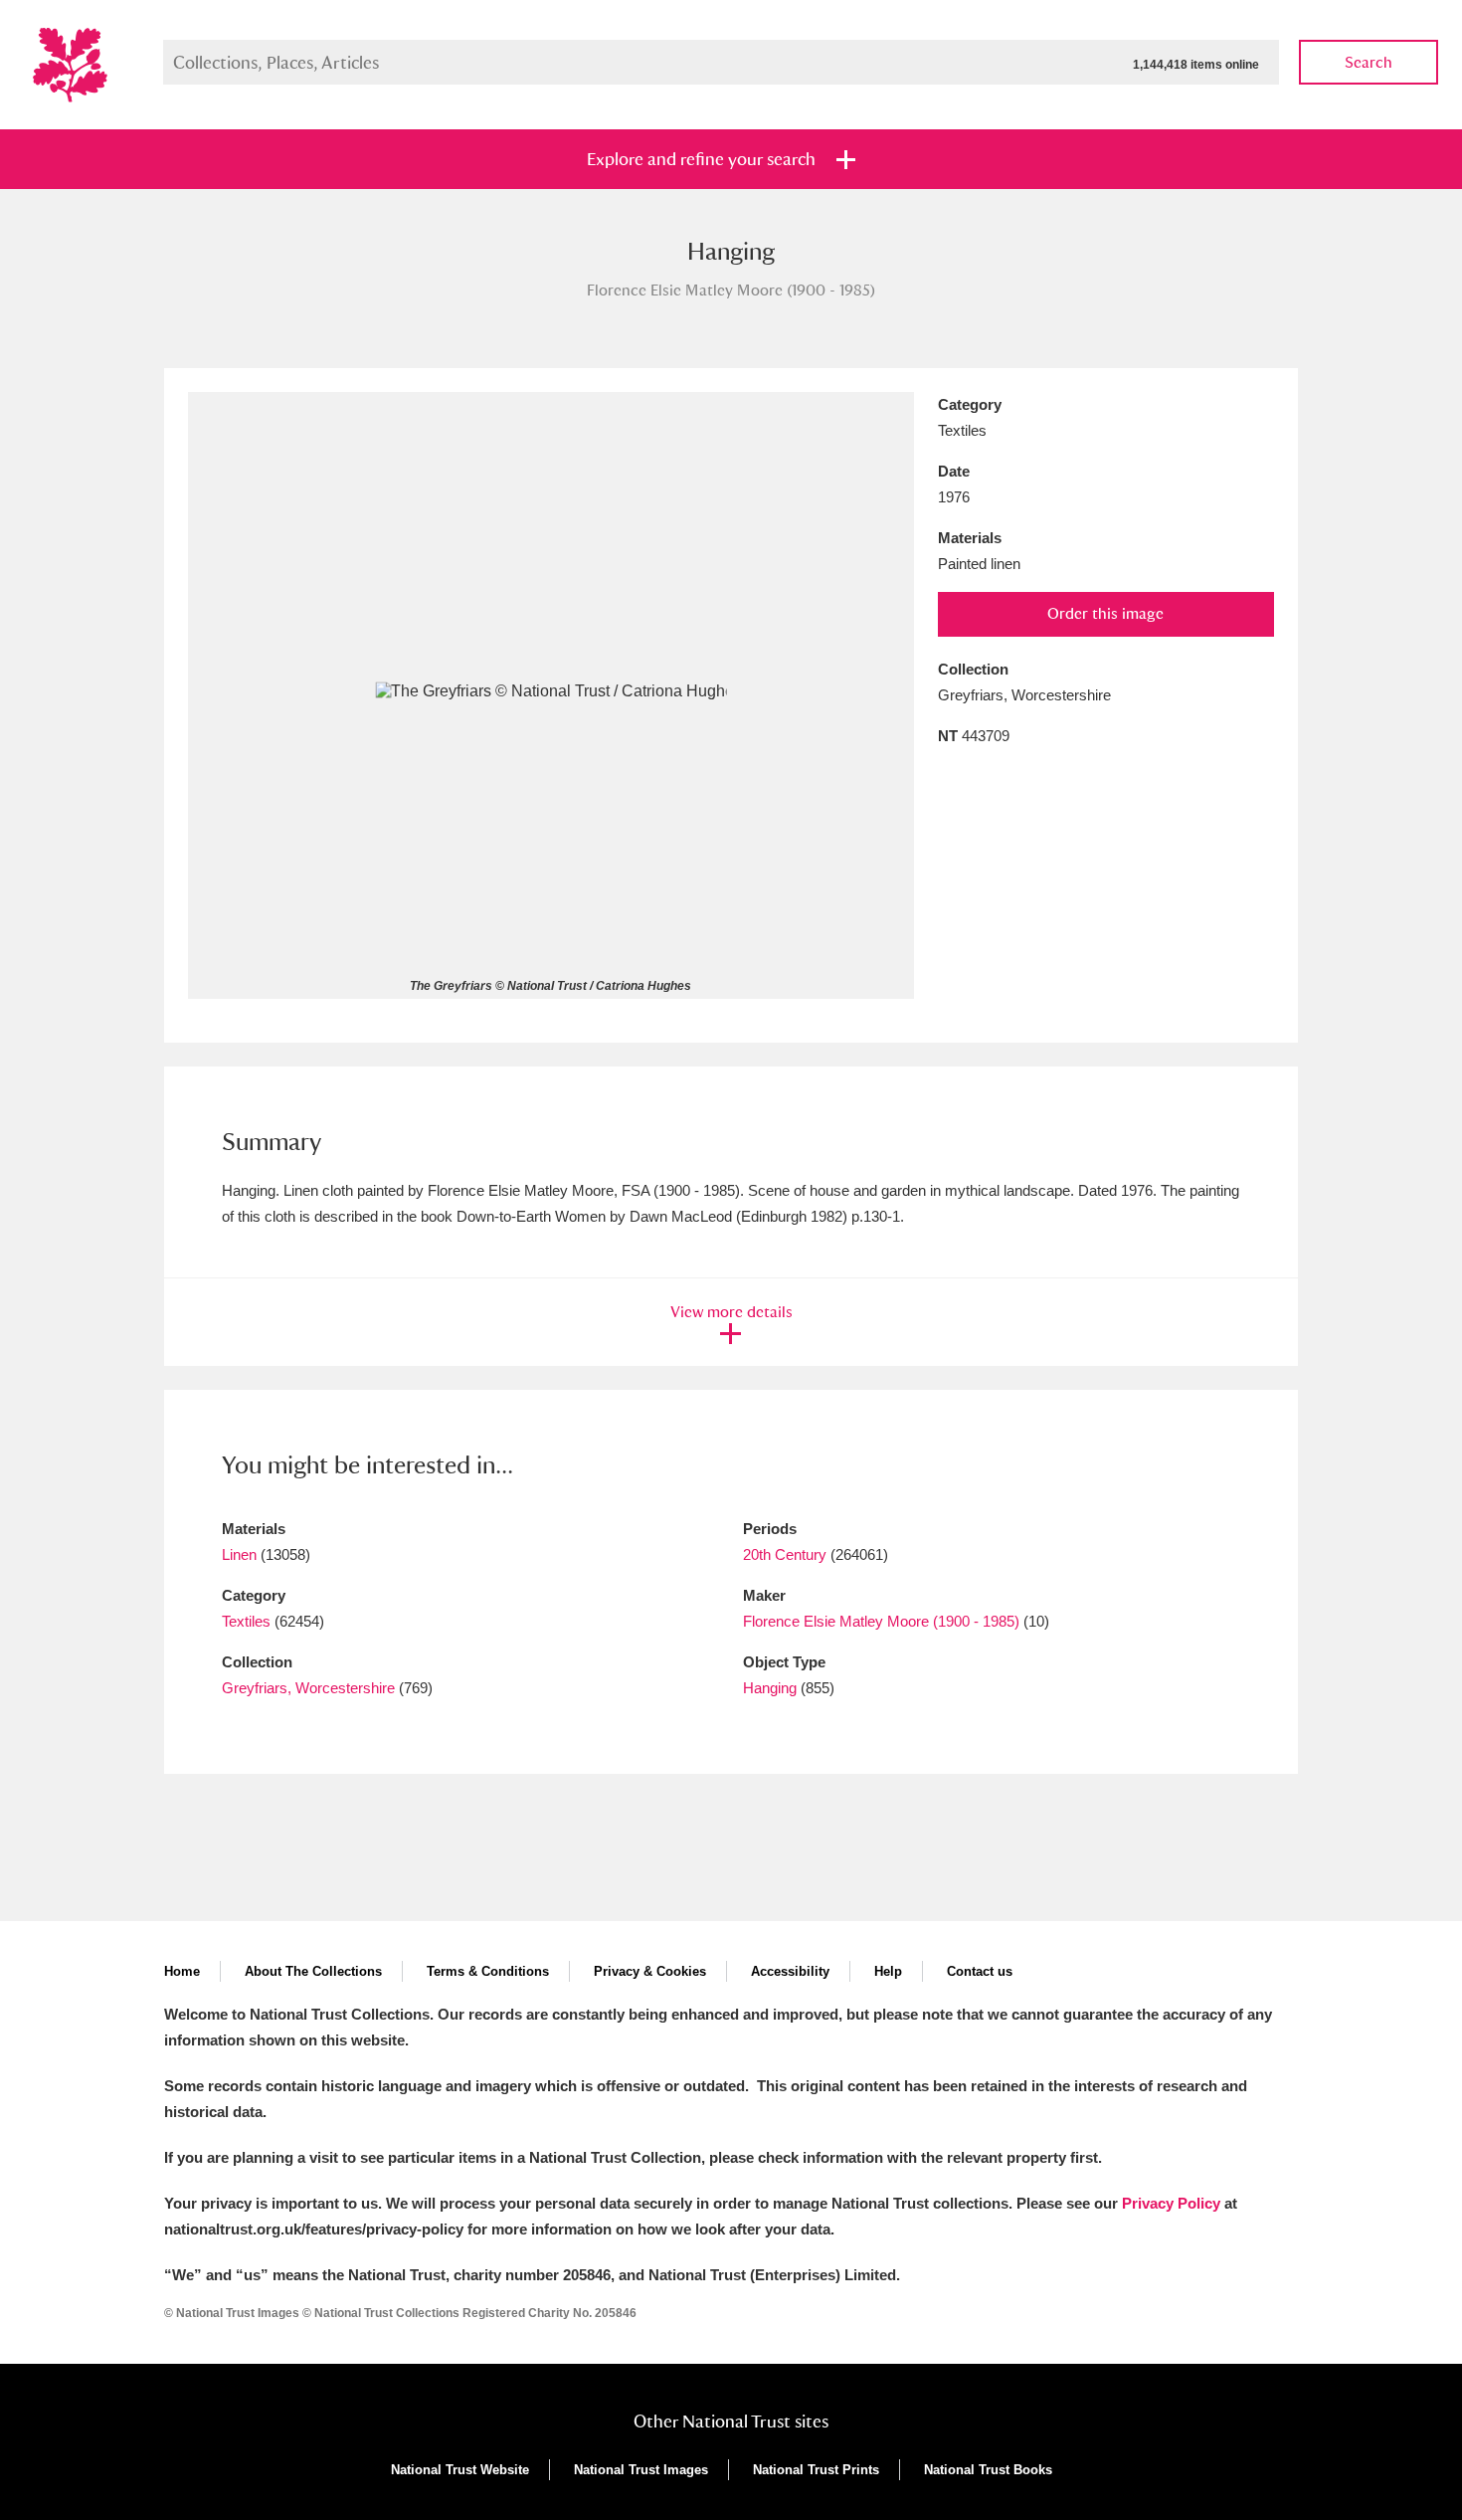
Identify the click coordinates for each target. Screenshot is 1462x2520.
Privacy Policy (1171, 2203)
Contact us (980, 1971)
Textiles (246, 1621)
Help (888, 1971)
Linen (239, 1554)
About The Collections (313, 1971)
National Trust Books (988, 2470)
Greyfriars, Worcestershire (308, 1688)
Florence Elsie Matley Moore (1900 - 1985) (881, 1621)
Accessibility (790, 1971)
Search (1369, 62)
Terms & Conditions (488, 1971)
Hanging (770, 1688)
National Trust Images (641, 2470)
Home (182, 1971)
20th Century (785, 1554)
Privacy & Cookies (650, 1971)
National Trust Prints (816, 2470)
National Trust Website (460, 2470)
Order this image (1105, 613)
